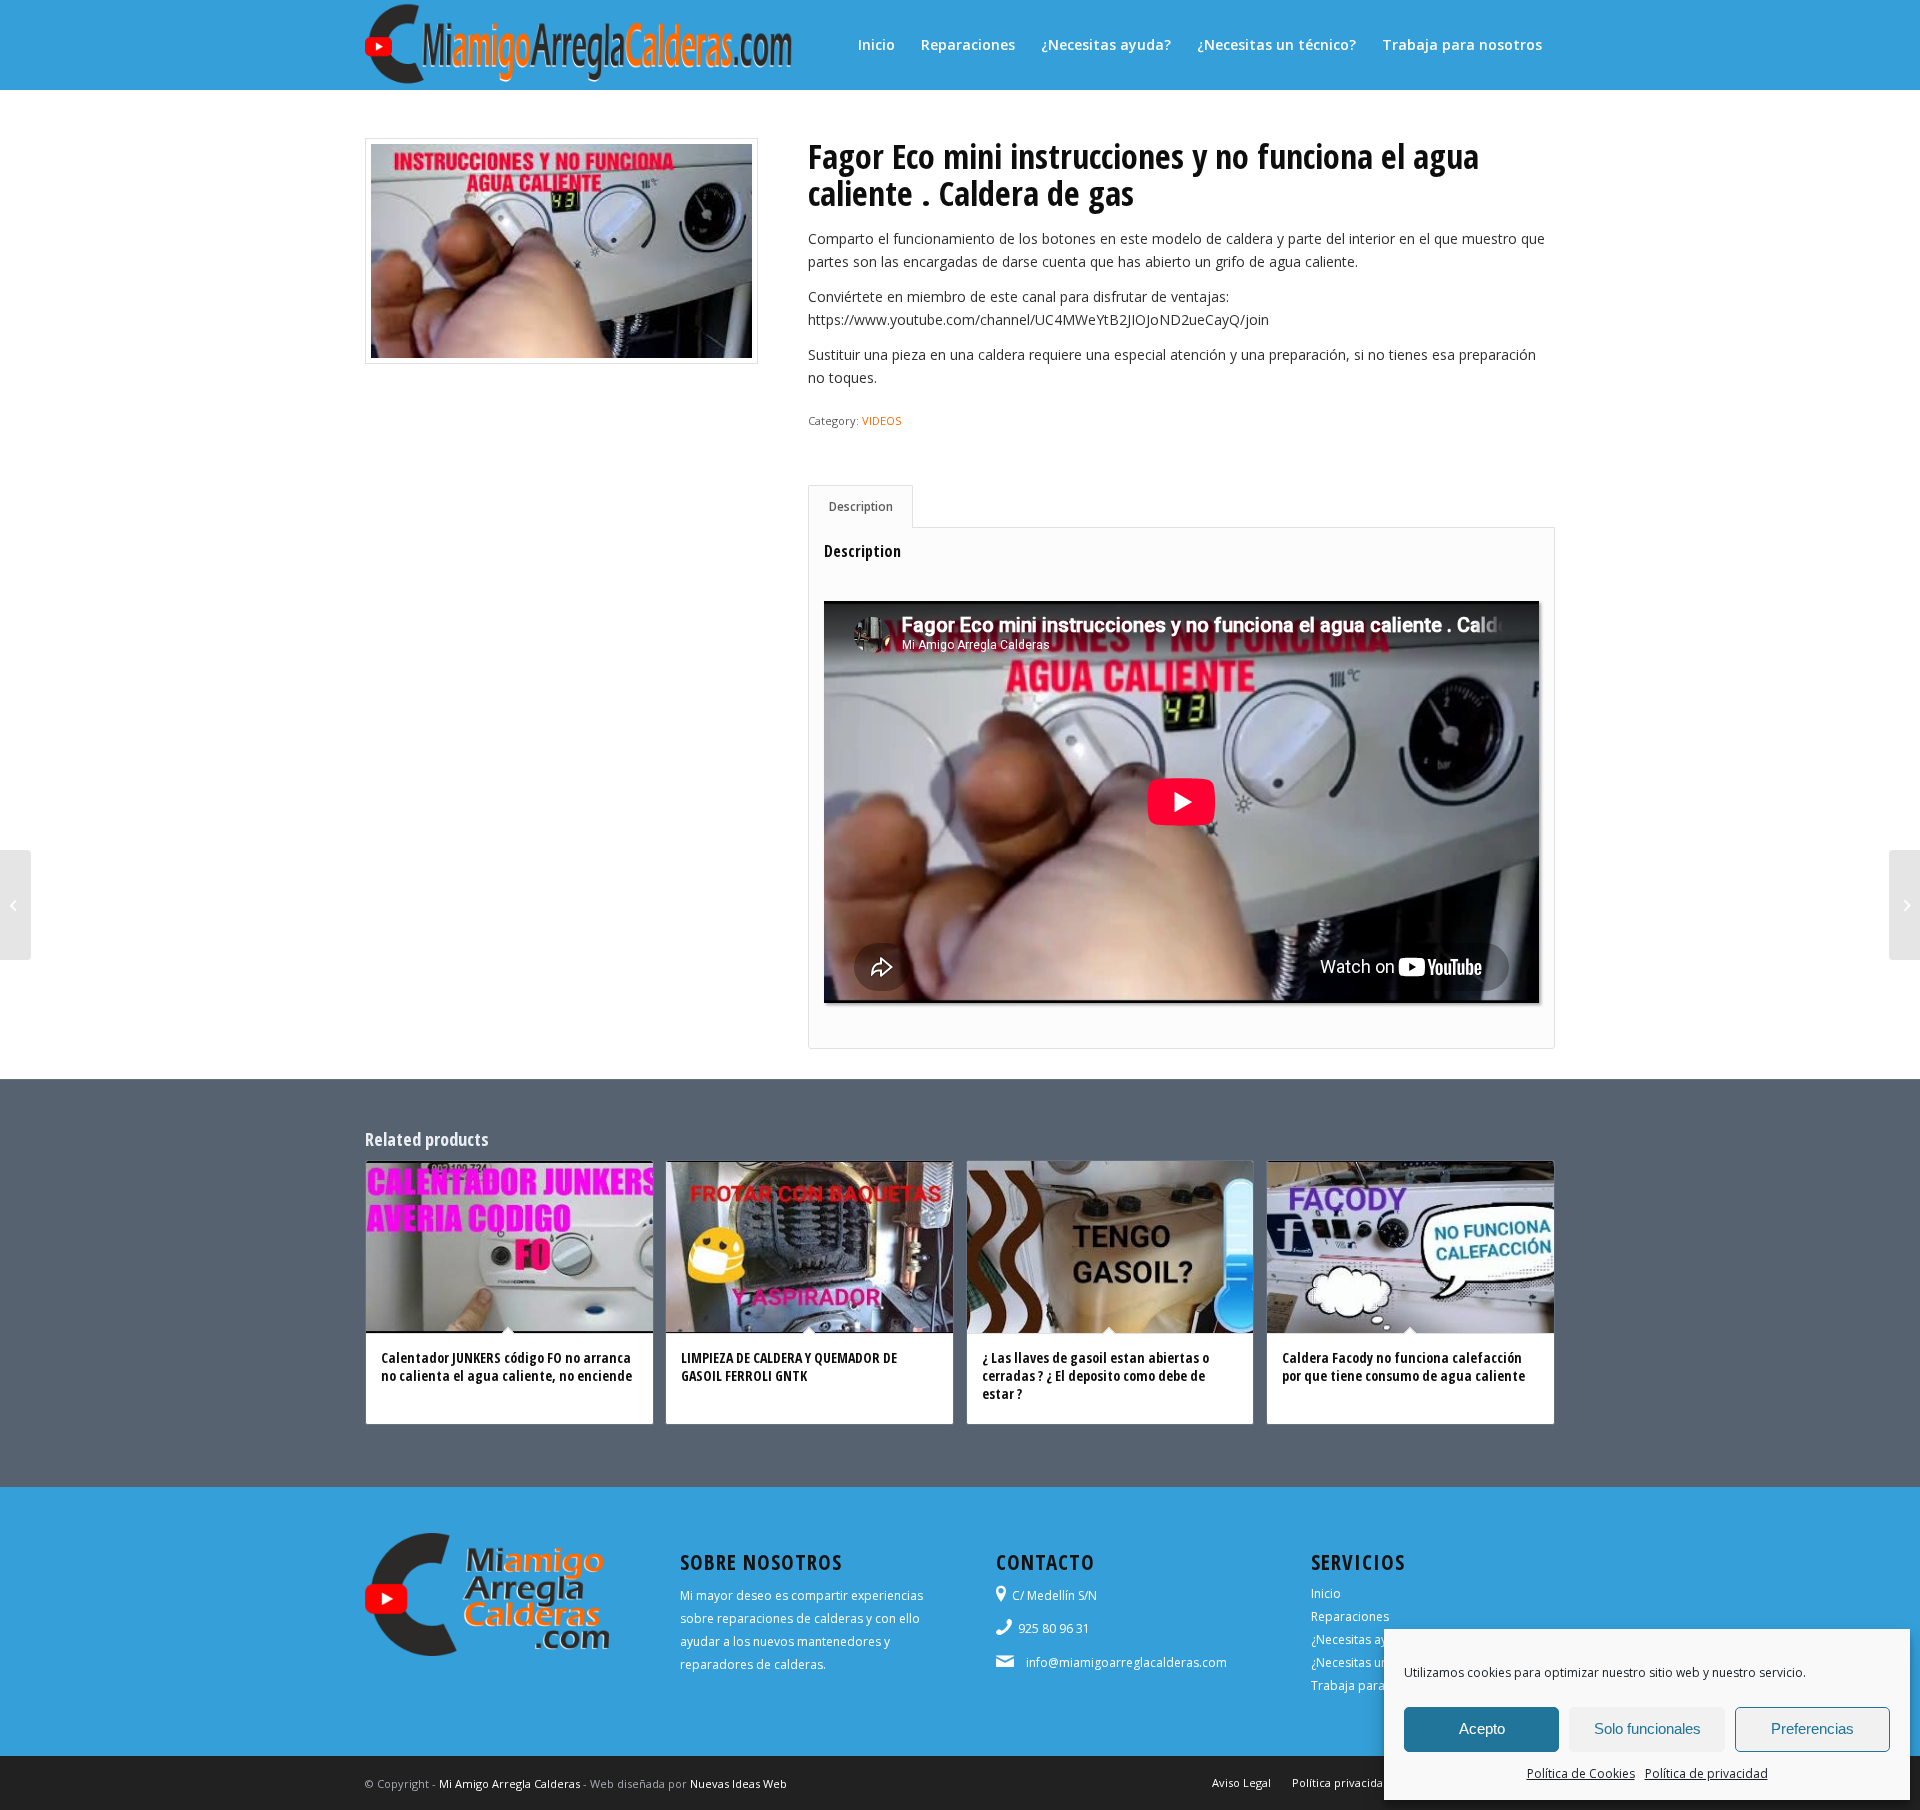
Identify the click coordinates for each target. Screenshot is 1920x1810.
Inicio (1326, 1593)
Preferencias (1812, 1728)
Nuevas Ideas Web (738, 1783)
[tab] (860, 506)
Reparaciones (1350, 1616)
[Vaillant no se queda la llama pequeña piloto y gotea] (1904, 905)
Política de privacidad (1706, 1773)
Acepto (1482, 1728)
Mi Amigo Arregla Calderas (509, 1783)
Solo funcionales (1647, 1728)
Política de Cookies (1581, 1773)
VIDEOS (881, 420)
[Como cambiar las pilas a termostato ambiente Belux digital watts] (15, 905)
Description (861, 506)
